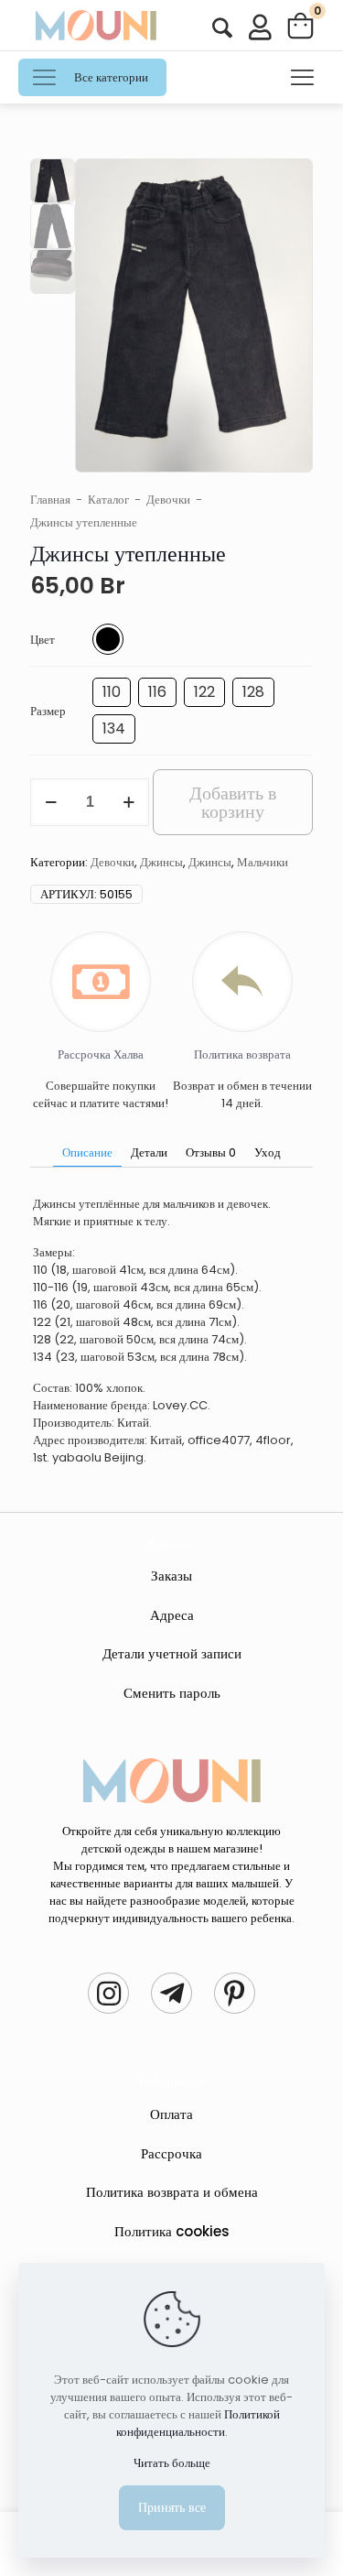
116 (157, 692)
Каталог (108, 500)
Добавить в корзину (233, 802)
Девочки (168, 500)
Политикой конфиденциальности (198, 2423)
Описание (87, 1152)
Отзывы (211, 1152)
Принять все (172, 2507)
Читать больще (172, 2463)
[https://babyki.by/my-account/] (222, 28)
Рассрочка (171, 2153)
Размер (48, 711)
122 (204, 692)
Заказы (171, 1576)
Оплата (171, 2114)
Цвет (43, 640)
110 (112, 692)
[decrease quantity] (51, 802)
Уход (268, 1152)
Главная (50, 500)
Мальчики (263, 862)
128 (253, 692)
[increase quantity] (129, 802)
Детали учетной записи (172, 1653)
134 (114, 728)
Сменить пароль (172, 1693)
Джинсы (161, 862)
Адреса (172, 1615)
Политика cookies (172, 2231)
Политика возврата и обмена (172, 2192)
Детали (149, 1152)
